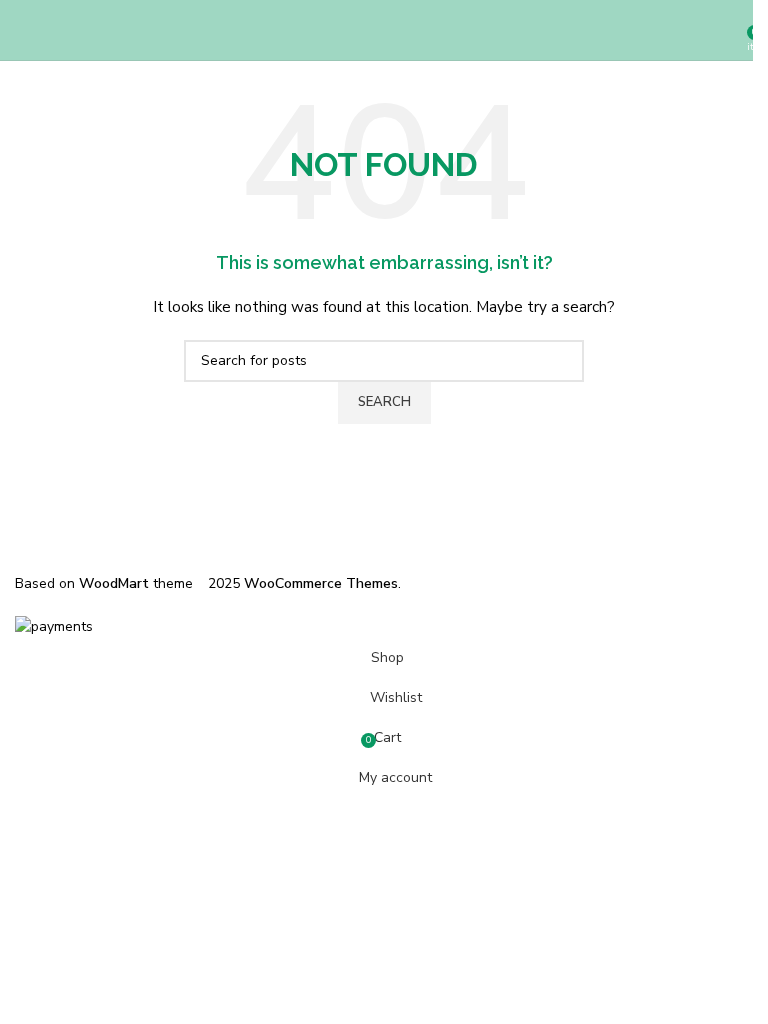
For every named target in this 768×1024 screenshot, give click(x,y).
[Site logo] (384, 29)
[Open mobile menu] (23, 30)
